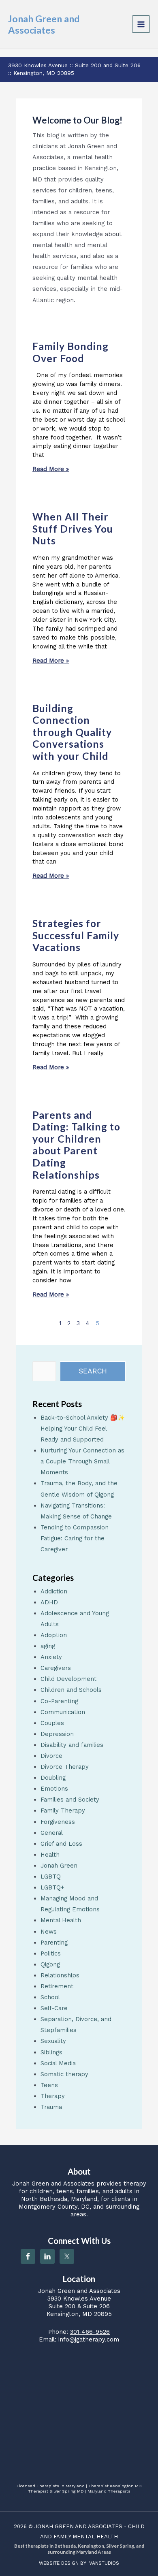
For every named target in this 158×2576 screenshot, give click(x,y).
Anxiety (51, 1657)
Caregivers (56, 1668)
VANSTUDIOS (104, 2563)
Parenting (54, 1943)
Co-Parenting (59, 1701)
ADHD (49, 1602)
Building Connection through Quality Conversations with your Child (72, 732)
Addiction (54, 1591)
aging (48, 1646)
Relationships (60, 1975)
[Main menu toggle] (141, 24)
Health (50, 1855)
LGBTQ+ (52, 1887)
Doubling (53, 1778)
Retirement (57, 1986)
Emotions (54, 1789)
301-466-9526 (90, 2332)
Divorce (51, 1756)
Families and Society (70, 1800)
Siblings (51, 2052)
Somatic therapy (64, 2074)
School (50, 1997)
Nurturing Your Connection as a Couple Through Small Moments (82, 1461)
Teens (49, 2085)
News (49, 1932)
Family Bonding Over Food (70, 352)
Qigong (50, 1964)
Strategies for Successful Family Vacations (76, 935)
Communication (63, 1712)
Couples (52, 1723)
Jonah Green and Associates (44, 24)
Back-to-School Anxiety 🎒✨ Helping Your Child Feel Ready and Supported (83, 1429)
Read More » (51, 469)
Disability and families (72, 1745)
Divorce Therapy (65, 1767)
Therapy (53, 2096)
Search (93, 1371)
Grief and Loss (61, 1844)
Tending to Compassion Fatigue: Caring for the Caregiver (75, 1538)
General (52, 1833)
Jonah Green (59, 1866)
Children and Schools (71, 1690)
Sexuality (53, 2041)
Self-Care (54, 2008)
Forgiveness (58, 1822)
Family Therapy (63, 1810)
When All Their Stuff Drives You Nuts (73, 529)
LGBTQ (51, 1877)
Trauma (51, 2107)
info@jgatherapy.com (89, 2339)
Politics (51, 1953)
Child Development (68, 1679)
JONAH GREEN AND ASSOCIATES (78, 2526)
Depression (57, 1734)
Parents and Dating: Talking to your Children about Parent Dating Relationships (76, 1145)
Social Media (58, 2063)
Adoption (54, 1635)
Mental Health (61, 1920)
